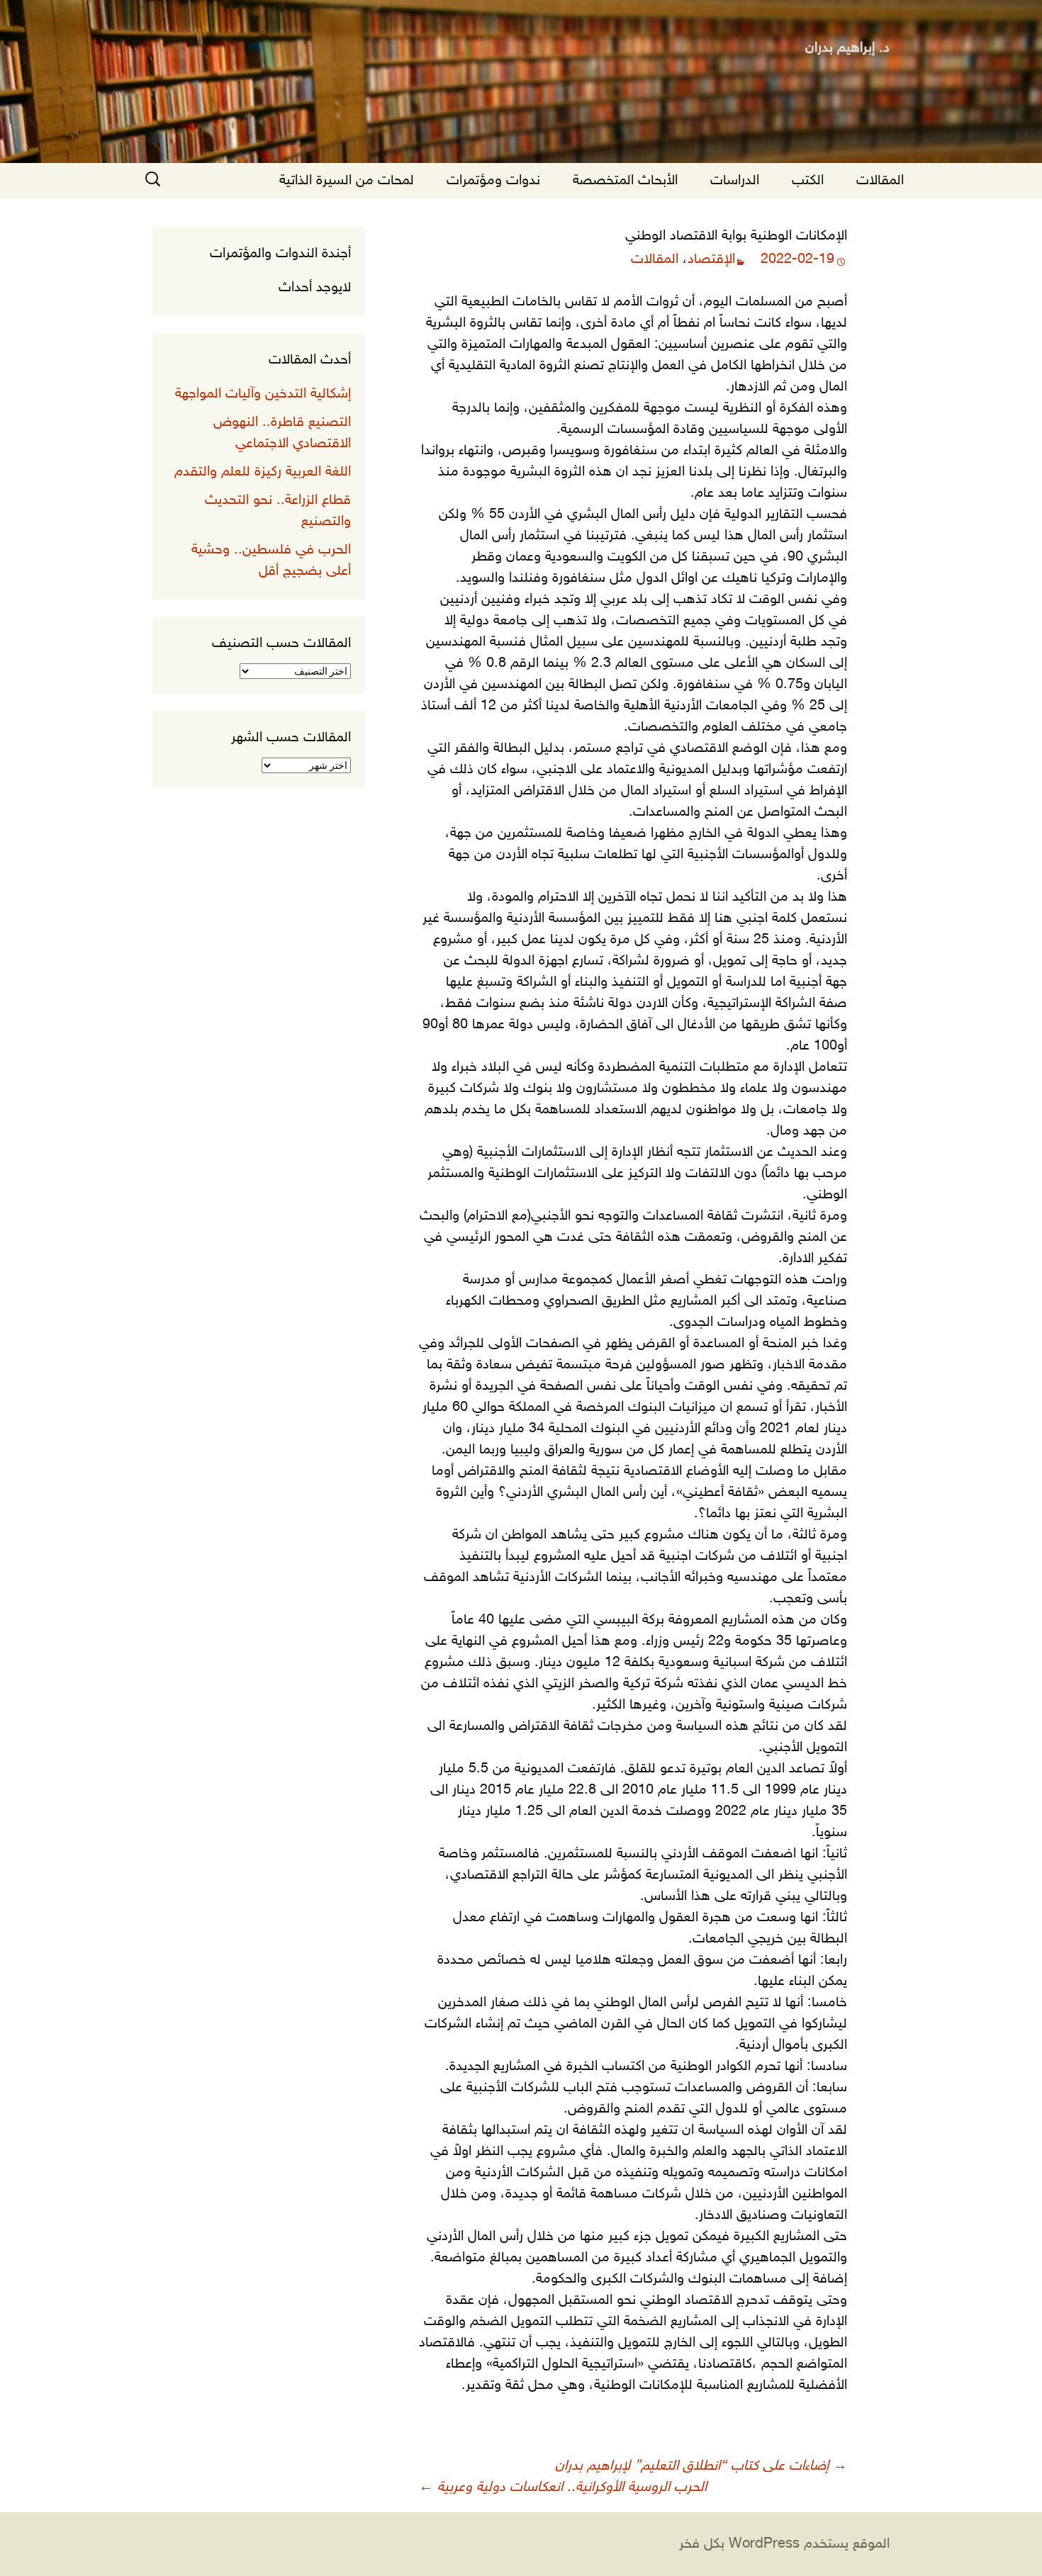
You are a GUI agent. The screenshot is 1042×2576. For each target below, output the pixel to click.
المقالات (880, 181)
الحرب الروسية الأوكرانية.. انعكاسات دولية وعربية (563, 2487)
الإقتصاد (711, 259)
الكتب (808, 181)
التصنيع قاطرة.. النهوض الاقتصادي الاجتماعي (282, 433)
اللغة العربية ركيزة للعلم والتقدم (263, 472)
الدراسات (735, 181)
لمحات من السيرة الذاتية (347, 181)
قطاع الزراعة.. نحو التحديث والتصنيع (278, 511)
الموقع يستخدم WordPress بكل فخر (784, 2544)
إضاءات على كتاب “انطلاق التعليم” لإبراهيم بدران (701, 2466)
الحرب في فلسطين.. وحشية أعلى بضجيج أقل (271, 561)
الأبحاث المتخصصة (625, 181)
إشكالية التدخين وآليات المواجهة (263, 394)
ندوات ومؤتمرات (493, 181)
